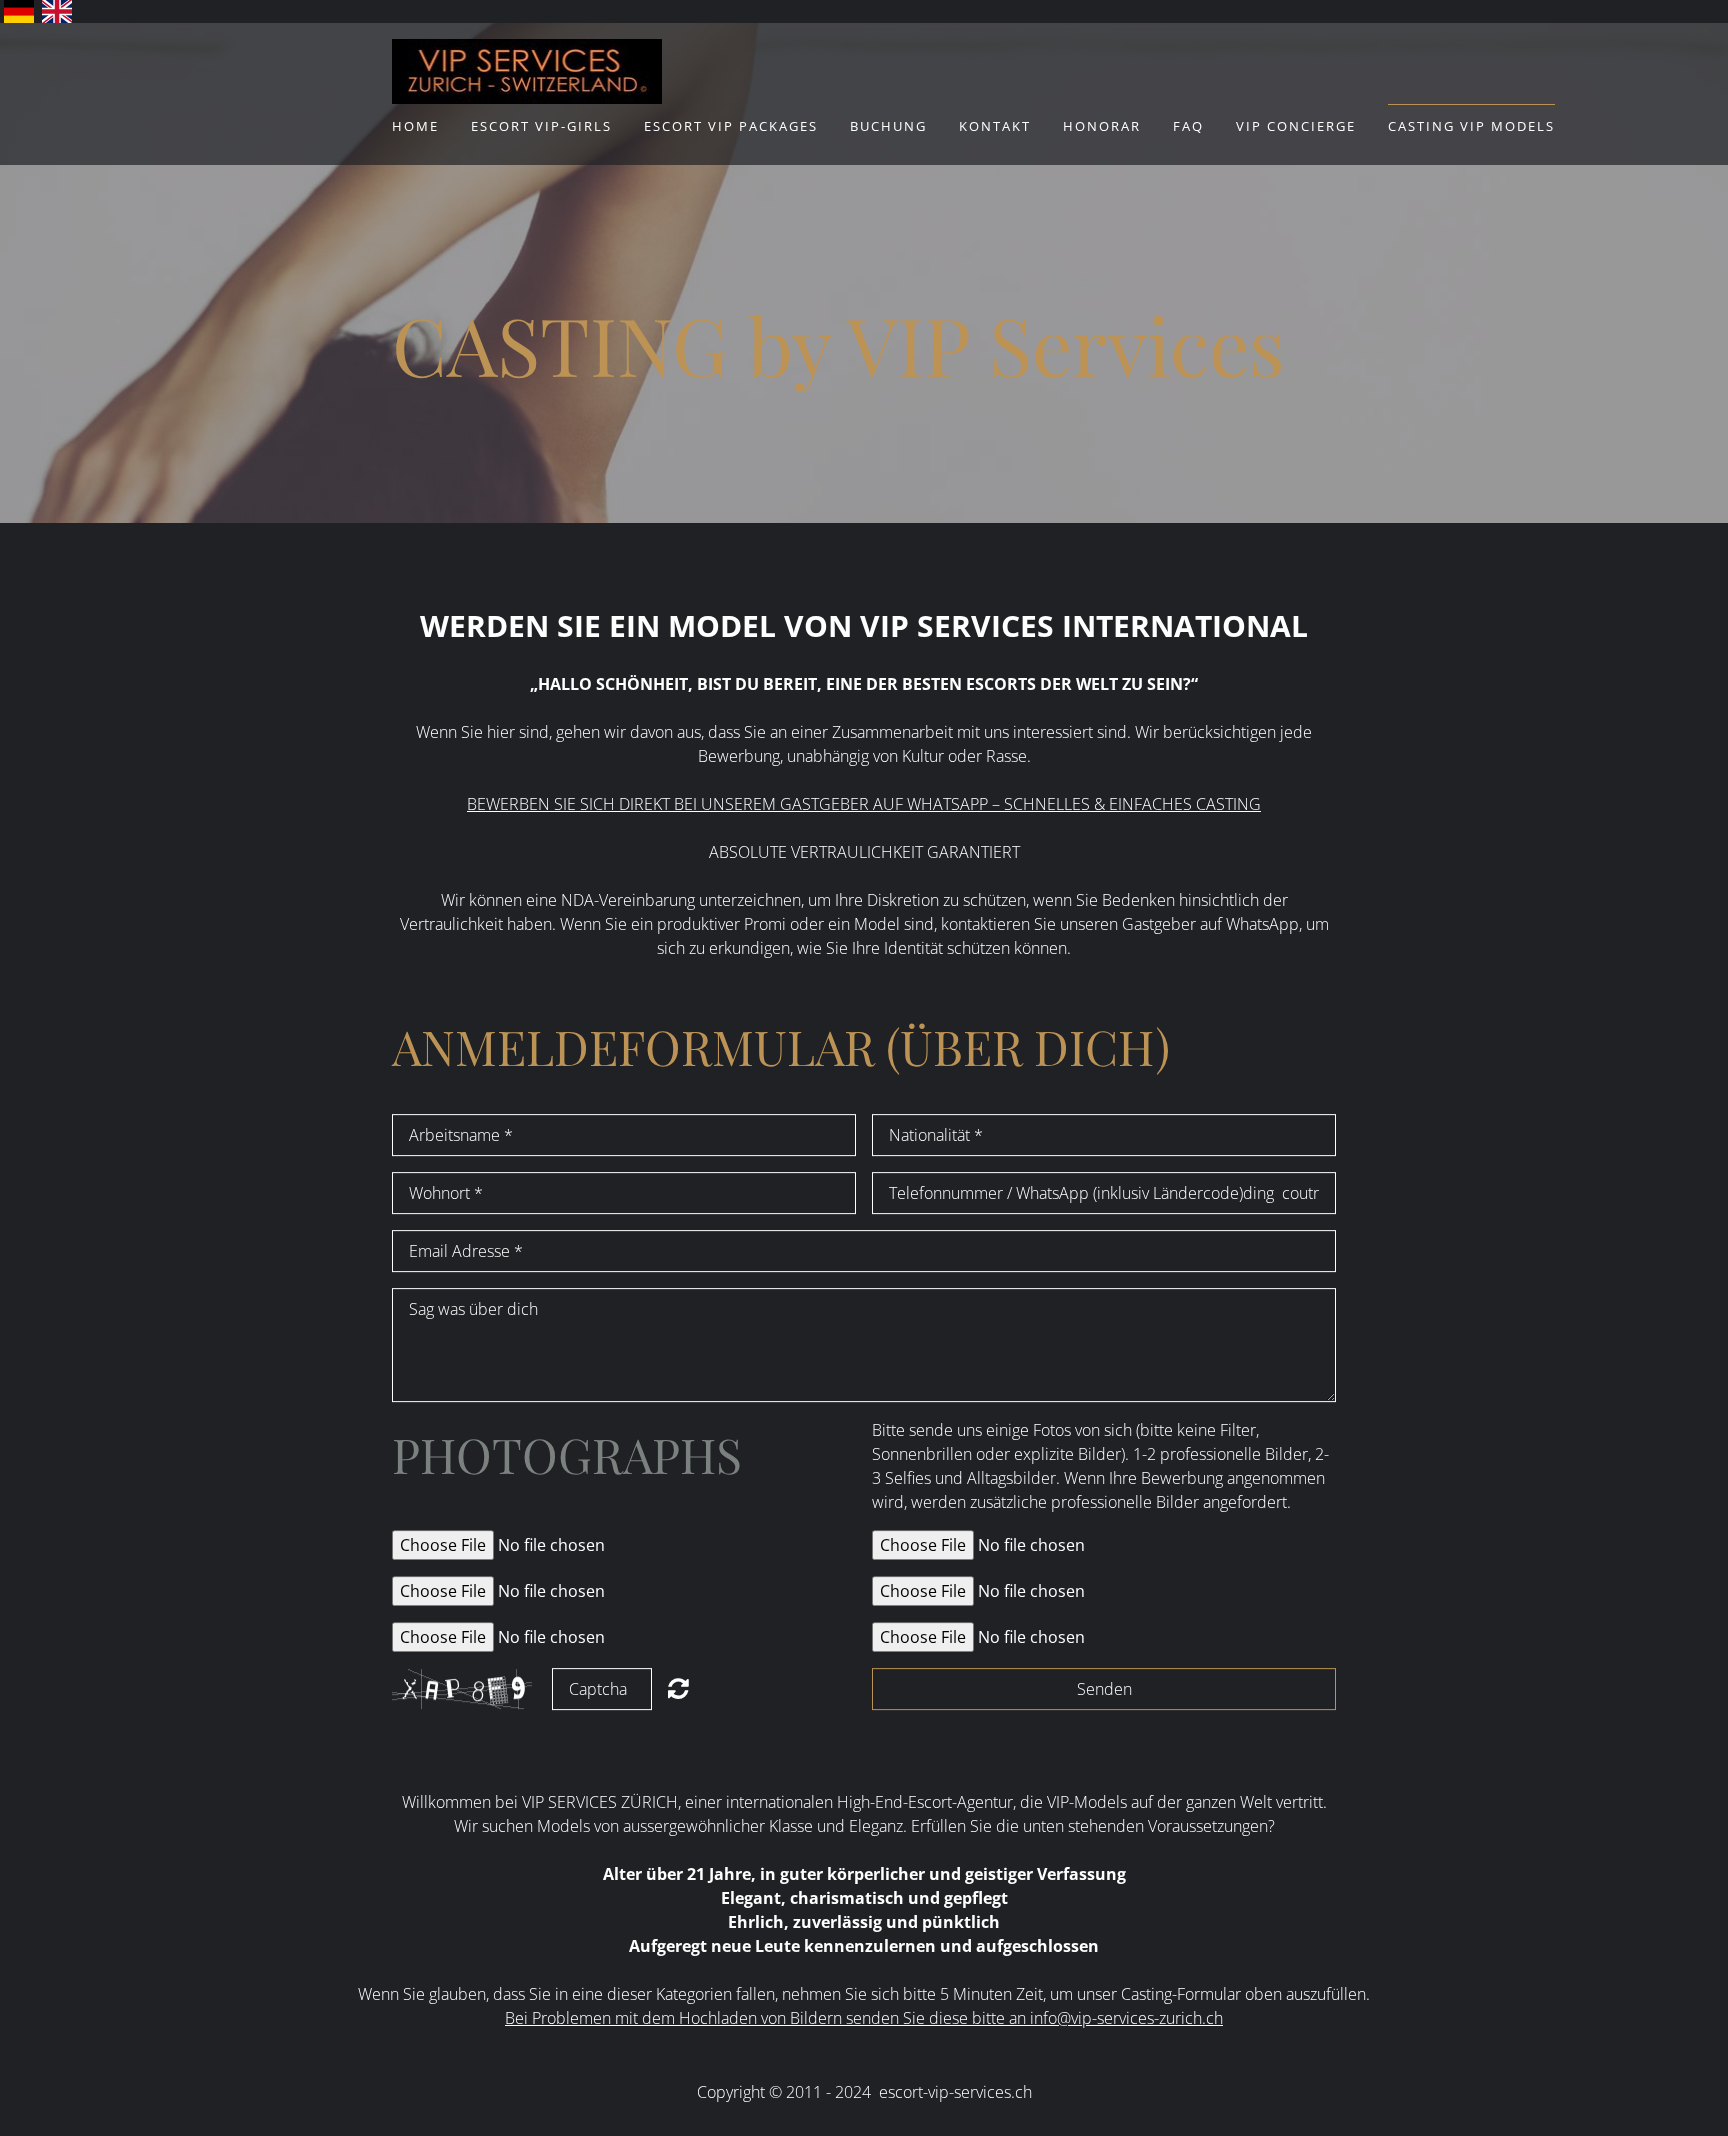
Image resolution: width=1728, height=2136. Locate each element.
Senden (1104, 1689)
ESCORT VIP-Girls (541, 126)
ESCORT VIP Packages (731, 126)
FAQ (1188, 126)
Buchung (888, 126)
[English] (57, 11)
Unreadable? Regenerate (678, 1688)
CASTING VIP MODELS (1471, 126)
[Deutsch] (19, 11)
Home (415, 126)
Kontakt (995, 126)
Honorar (1102, 126)
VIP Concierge (1296, 126)
